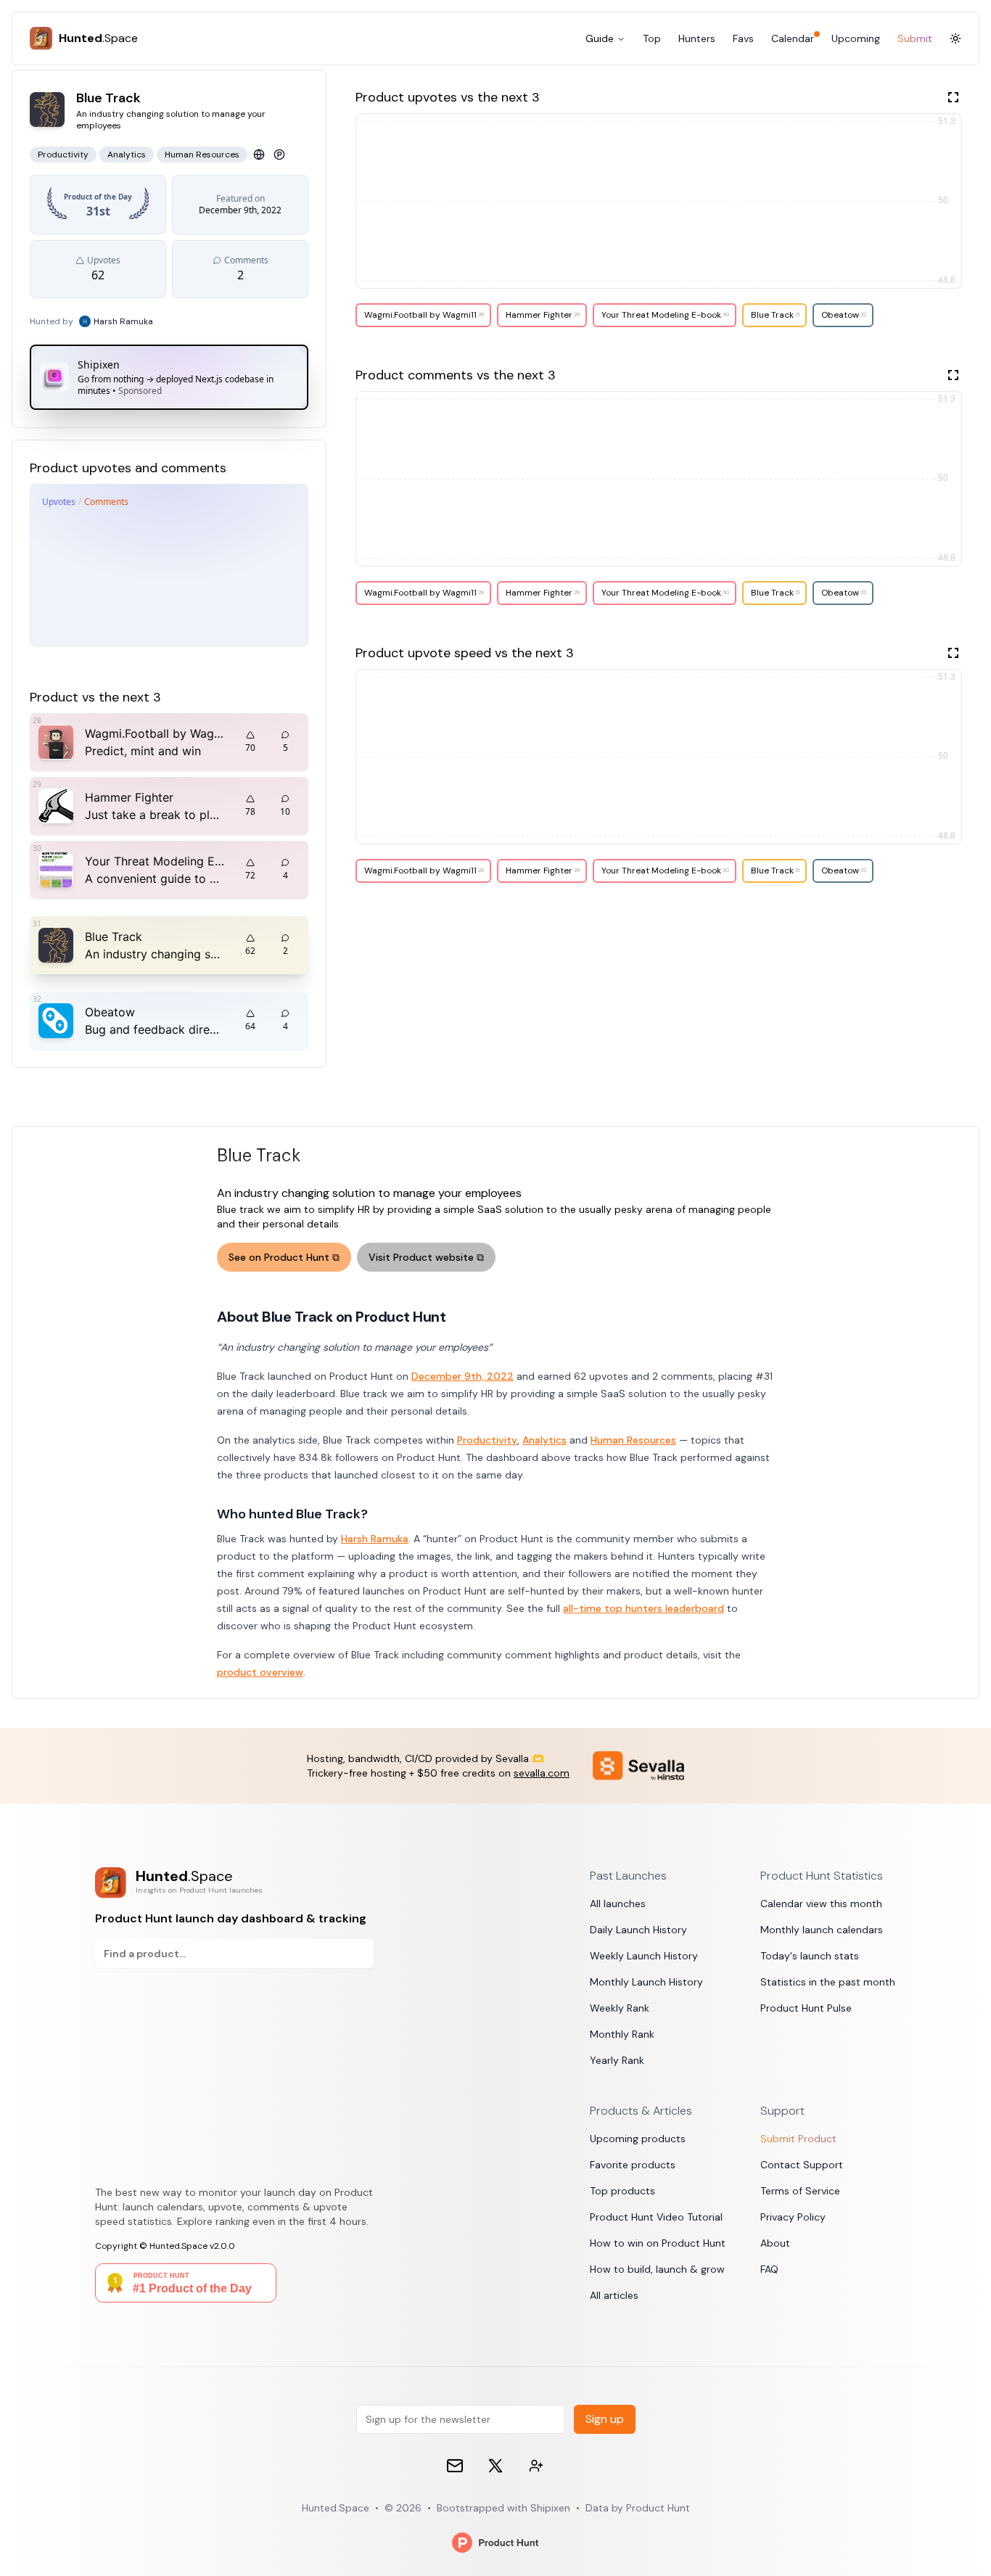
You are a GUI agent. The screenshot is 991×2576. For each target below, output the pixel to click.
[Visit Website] (259, 155)
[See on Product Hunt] (279, 155)
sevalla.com (542, 1773)
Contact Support (802, 2165)
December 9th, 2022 (462, 1376)
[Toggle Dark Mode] (955, 38)
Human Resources (633, 1440)
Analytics (544, 1440)
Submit (915, 38)
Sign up (605, 2419)
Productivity (487, 1440)
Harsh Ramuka (375, 1539)
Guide (600, 38)
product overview (260, 1672)
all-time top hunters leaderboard (643, 1608)
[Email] (455, 2466)
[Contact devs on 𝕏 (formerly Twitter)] (536, 2466)
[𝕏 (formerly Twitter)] (495, 2466)
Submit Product (798, 2139)
